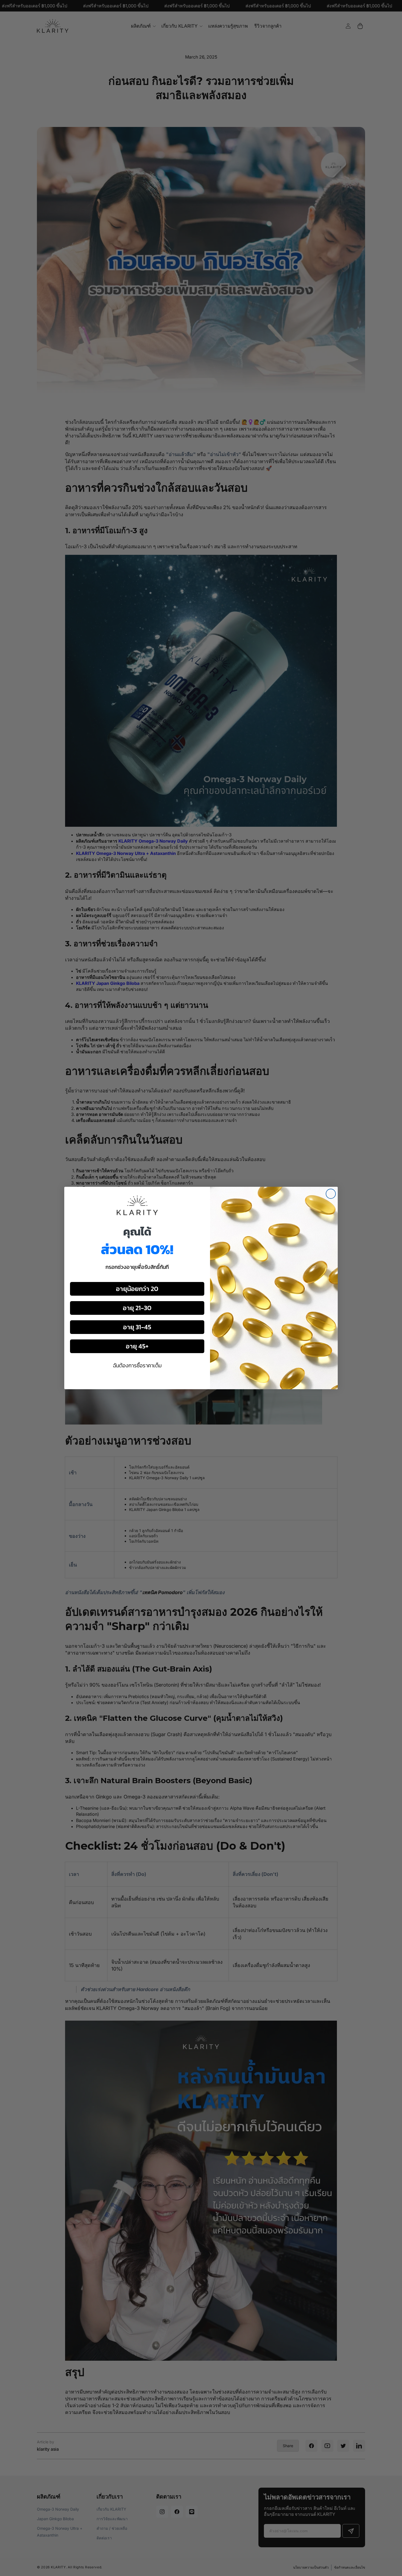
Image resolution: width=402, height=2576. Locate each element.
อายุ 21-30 (137, 1308)
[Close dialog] (331, 1194)
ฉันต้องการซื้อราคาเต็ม (137, 1365)
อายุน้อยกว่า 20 (137, 1289)
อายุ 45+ (137, 1346)
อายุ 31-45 (137, 1327)
